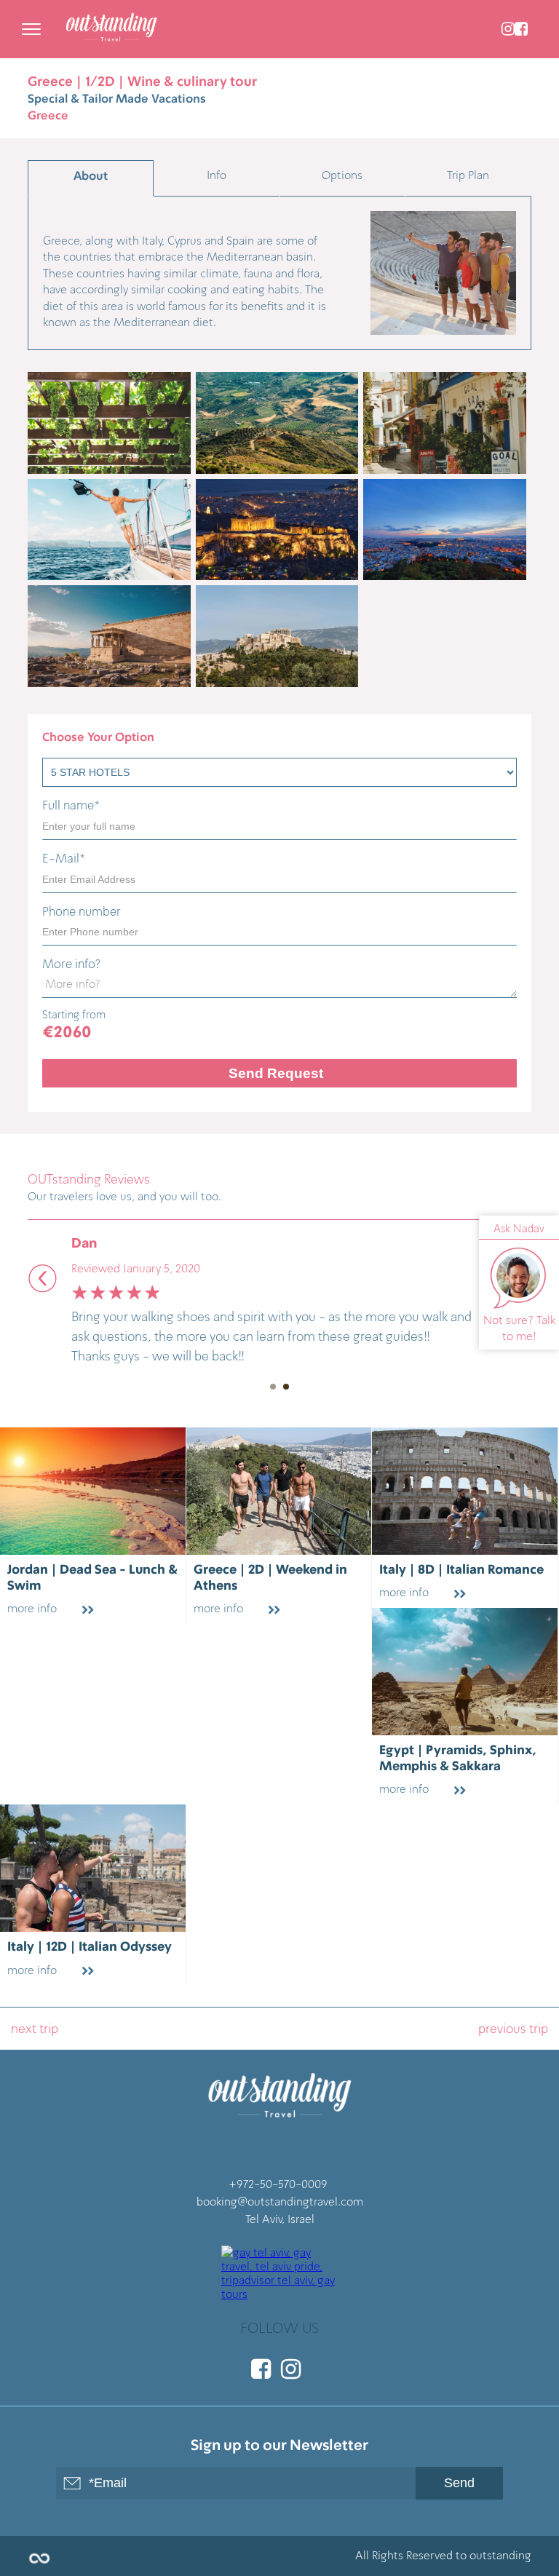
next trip (35, 2029)
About (91, 176)
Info (217, 175)
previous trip (513, 2029)
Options (342, 175)
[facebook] (521, 29)
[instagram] (508, 29)
